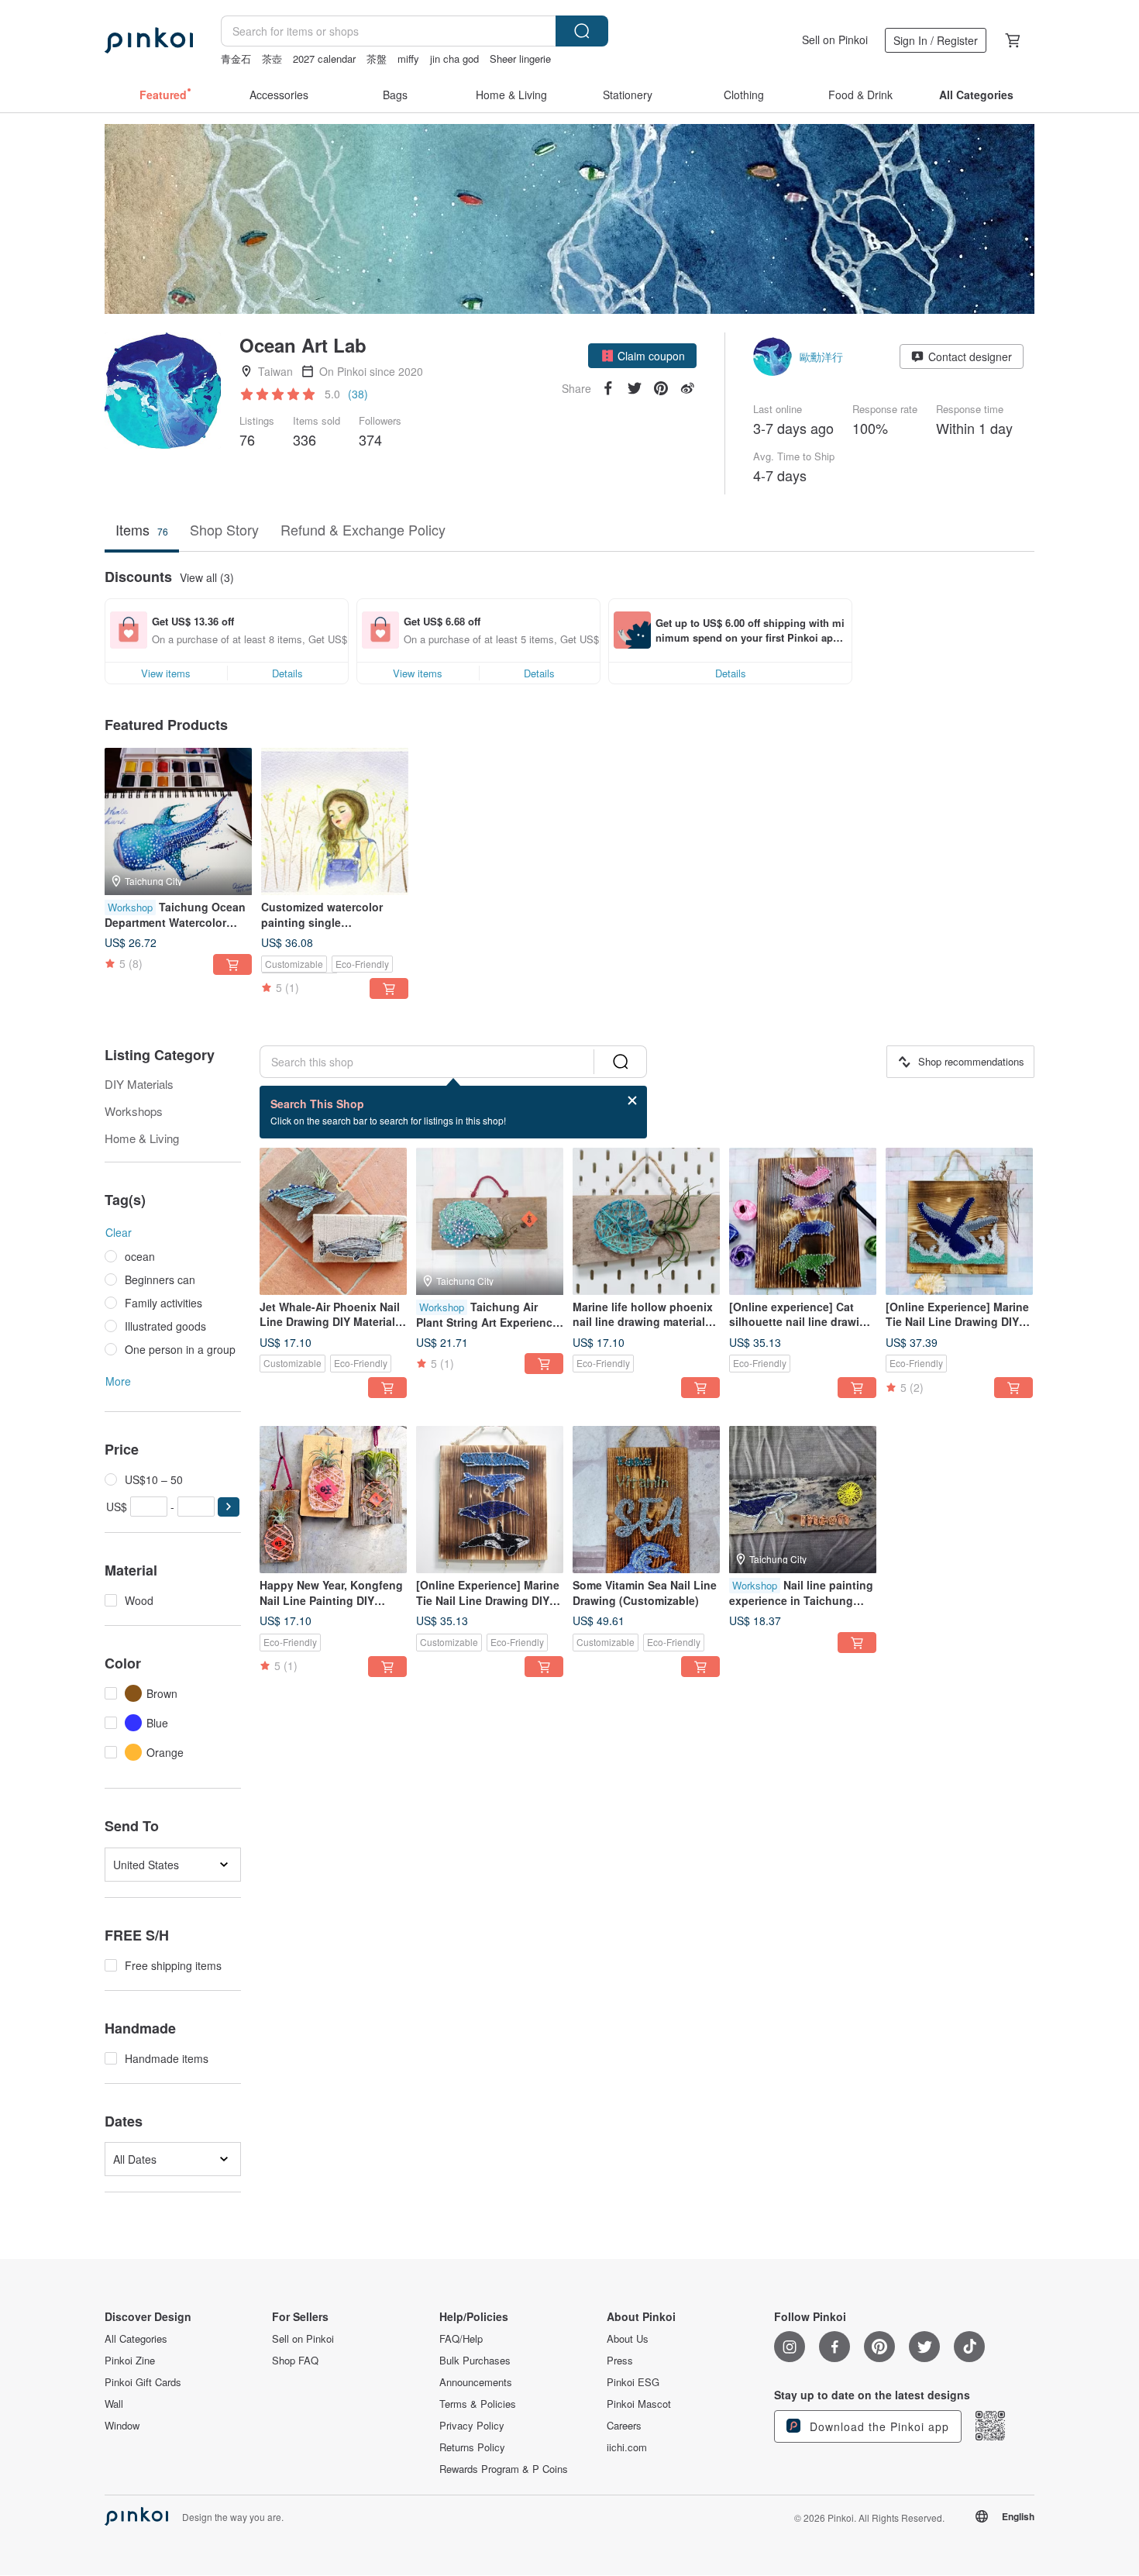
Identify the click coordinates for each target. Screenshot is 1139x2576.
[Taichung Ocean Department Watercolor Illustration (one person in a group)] (178, 821)
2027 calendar (324, 59)
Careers (624, 2426)
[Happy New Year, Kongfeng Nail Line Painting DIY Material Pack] (333, 1500)
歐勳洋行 (821, 356)
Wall (114, 2404)
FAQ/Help (461, 2339)
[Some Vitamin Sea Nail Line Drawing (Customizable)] (646, 1500)
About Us (628, 2339)
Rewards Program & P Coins (504, 2469)
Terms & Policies (478, 2404)
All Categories (136, 2339)
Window (122, 2426)
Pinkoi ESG (633, 2382)
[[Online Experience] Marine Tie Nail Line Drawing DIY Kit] (490, 1500)
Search (582, 31)
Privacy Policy (472, 2426)
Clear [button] (119, 1232)
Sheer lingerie (520, 59)
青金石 (236, 59)
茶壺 (272, 59)
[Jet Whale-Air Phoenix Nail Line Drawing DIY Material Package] (333, 1221)
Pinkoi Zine (130, 2361)
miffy (408, 59)
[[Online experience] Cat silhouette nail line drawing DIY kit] (803, 1221)
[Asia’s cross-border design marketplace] (149, 40)
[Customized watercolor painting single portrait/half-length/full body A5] (335, 821)
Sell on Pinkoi (835, 40)
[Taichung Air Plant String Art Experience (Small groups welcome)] (490, 1221)
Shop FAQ (295, 2361)
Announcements (476, 2382)
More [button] (118, 1381)
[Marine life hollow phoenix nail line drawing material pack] (646, 1221)
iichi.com (627, 2447)
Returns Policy (472, 2447)
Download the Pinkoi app (877, 2426)
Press (620, 2361)
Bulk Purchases (475, 2361)
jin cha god (454, 59)
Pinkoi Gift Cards (143, 2382)
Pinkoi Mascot (639, 2404)
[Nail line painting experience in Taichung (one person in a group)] (803, 1500)
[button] (642, 356)
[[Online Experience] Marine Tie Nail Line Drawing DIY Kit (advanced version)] (959, 1221)
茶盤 (377, 59)
